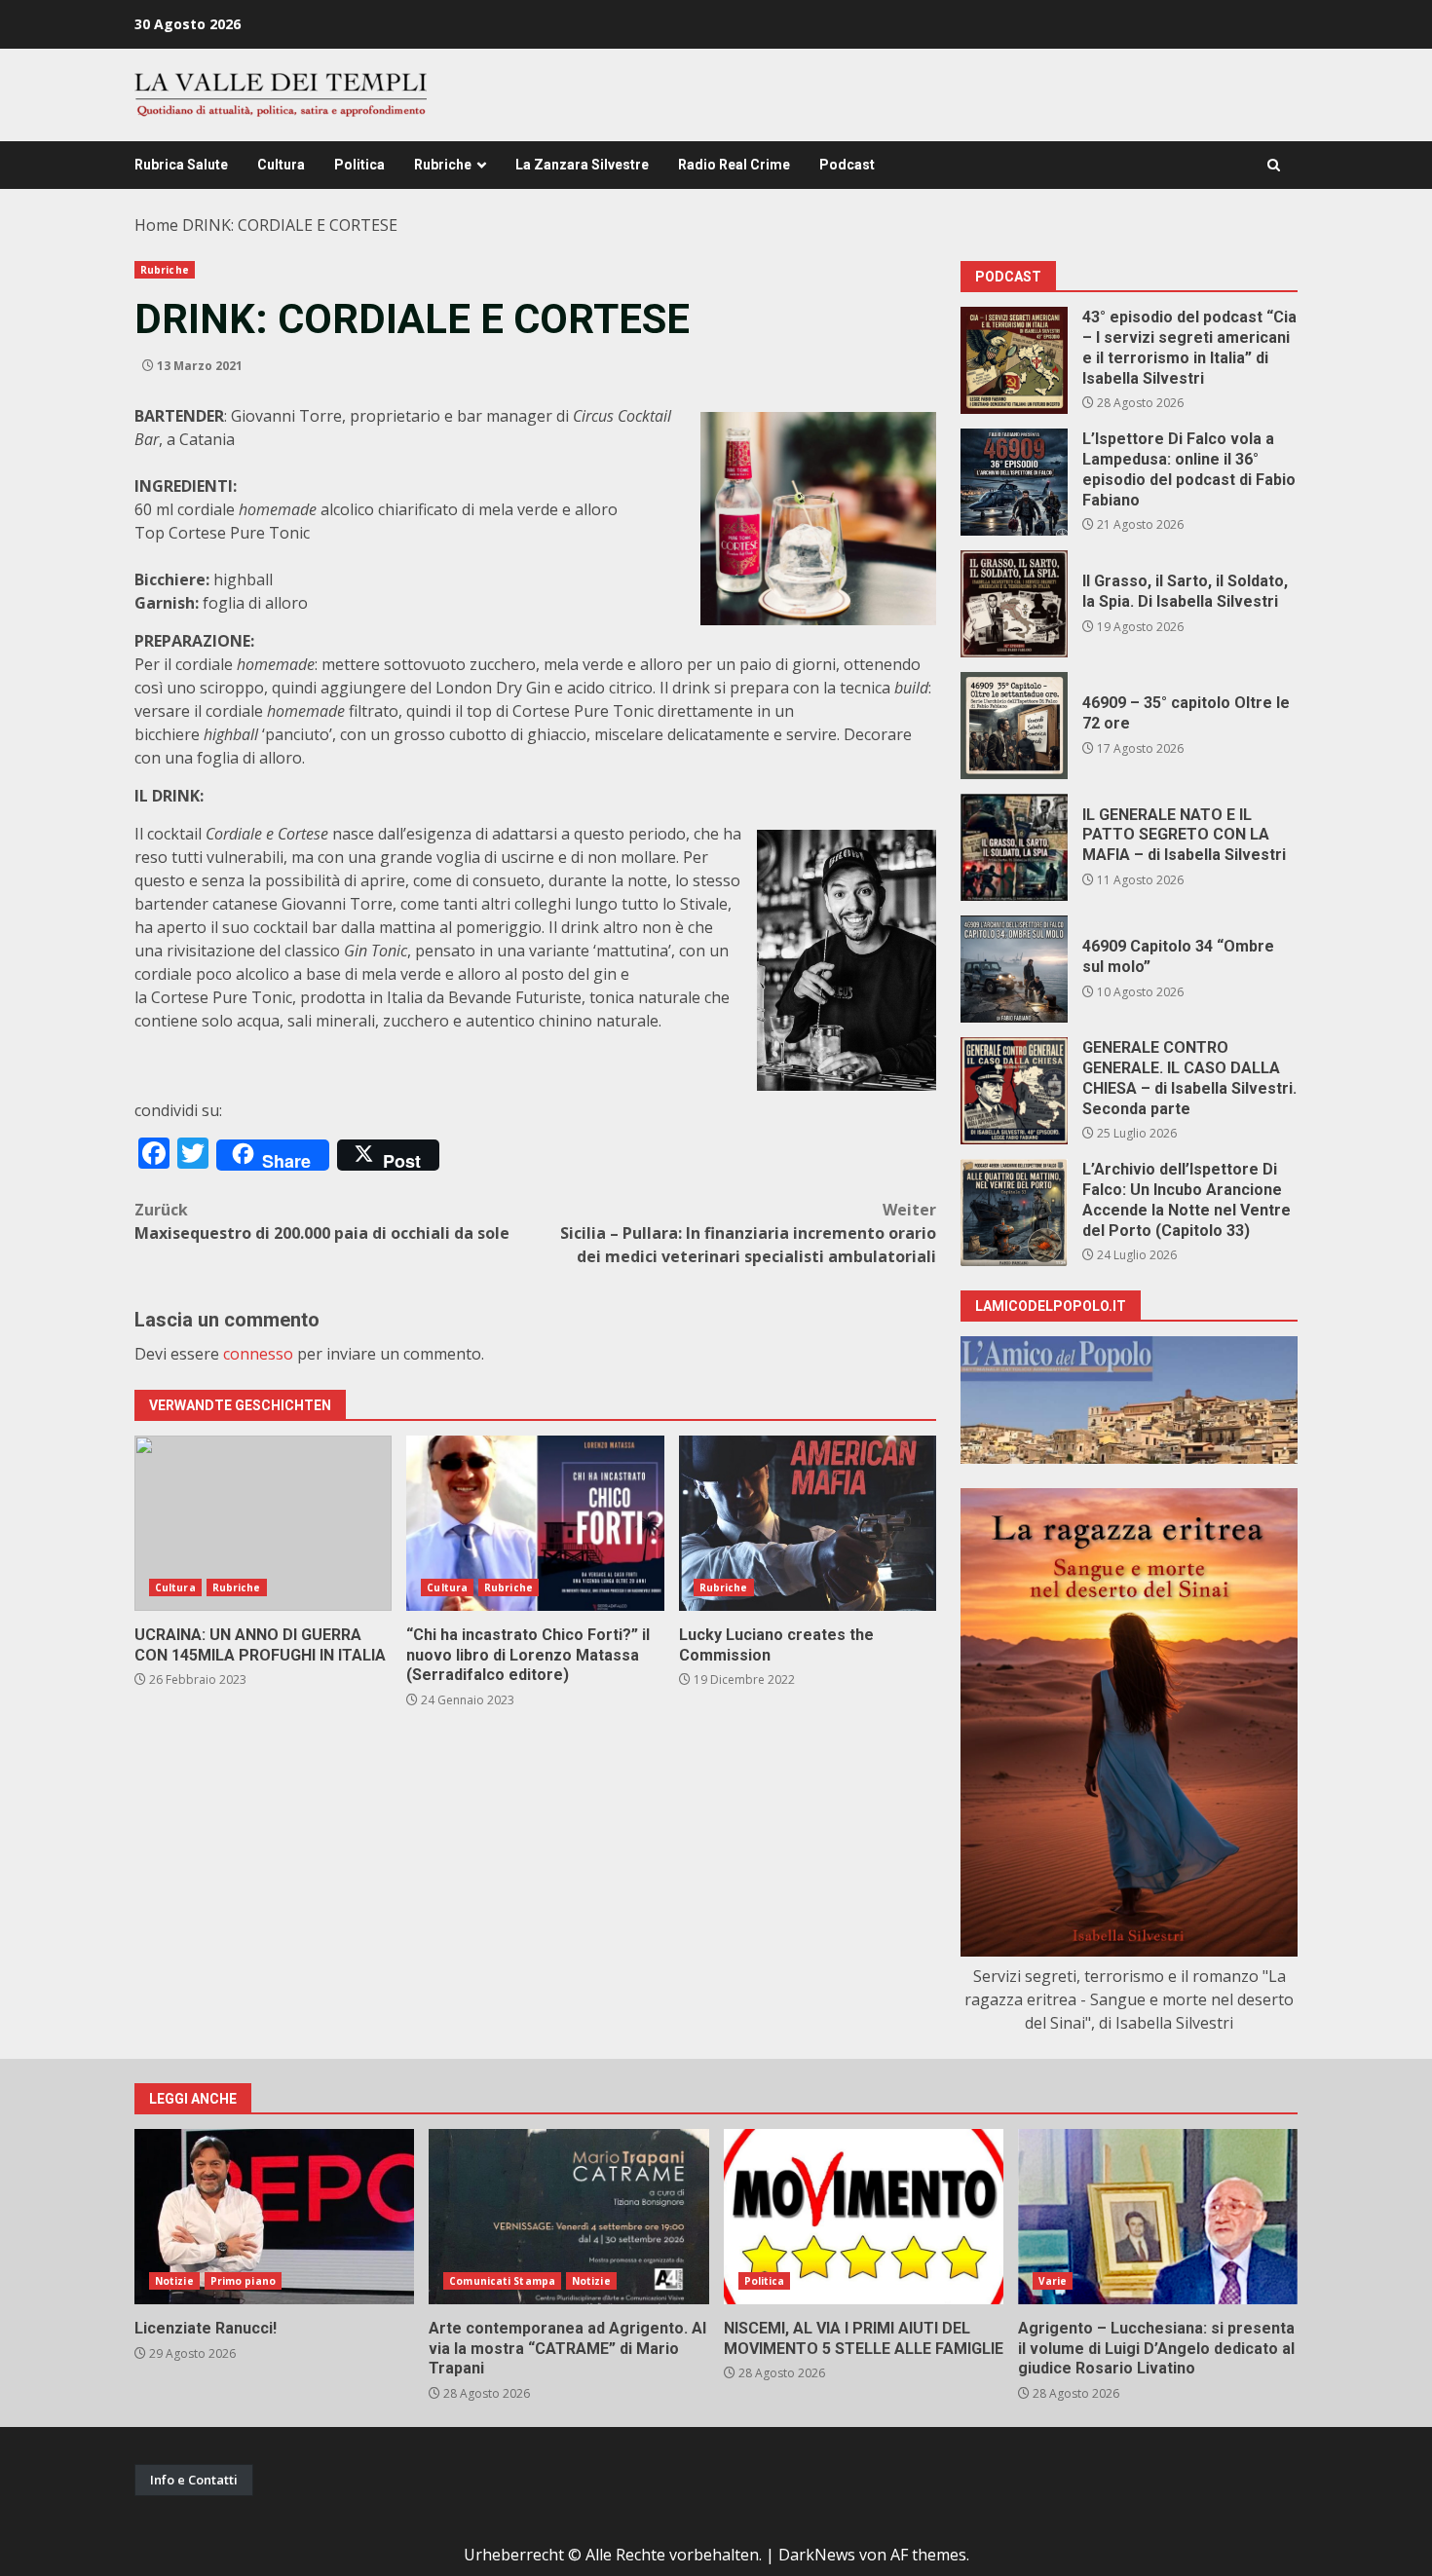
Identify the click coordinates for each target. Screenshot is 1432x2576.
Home (156, 225)
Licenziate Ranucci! (274, 2217)
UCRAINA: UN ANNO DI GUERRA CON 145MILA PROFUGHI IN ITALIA (263, 1523)
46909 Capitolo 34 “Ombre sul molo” (1014, 969)
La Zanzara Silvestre (582, 165)
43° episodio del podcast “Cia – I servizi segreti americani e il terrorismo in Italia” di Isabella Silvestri (1014, 360)
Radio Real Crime (734, 165)
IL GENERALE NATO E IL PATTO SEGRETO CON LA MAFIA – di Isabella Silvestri (1014, 847)
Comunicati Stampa (502, 2281)
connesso (258, 1354)
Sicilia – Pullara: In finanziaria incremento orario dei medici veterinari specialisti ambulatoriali (748, 1233)
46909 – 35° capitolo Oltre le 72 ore (1014, 726)
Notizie (174, 2281)
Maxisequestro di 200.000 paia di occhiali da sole (322, 1221)
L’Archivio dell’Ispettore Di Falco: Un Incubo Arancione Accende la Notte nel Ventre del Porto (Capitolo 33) (1014, 1213)
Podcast (847, 165)
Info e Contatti (194, 2480)
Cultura (281, 165)
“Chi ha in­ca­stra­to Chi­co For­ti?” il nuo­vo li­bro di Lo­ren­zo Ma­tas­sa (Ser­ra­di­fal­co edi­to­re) (535, 1523)
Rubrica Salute (181, 165)
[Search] (1274, 165)
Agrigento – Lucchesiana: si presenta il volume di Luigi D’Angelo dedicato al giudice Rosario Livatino (1158, 2217)
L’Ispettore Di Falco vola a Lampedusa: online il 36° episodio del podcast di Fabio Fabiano (1014, 482)
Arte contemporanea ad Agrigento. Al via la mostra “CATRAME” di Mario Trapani (568, 2217)
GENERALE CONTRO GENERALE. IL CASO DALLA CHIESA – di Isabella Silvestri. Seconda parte (1014, 1091)
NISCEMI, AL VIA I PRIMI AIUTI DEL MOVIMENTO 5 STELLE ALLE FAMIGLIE (864, 2217)
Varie (1053, 2281)
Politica (359, 165)
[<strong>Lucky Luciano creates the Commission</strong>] (808, 1523)
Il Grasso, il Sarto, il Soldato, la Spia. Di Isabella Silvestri (1014, 604)
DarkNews (817, 2555)
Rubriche (443, 165)
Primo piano (243, 2281)
